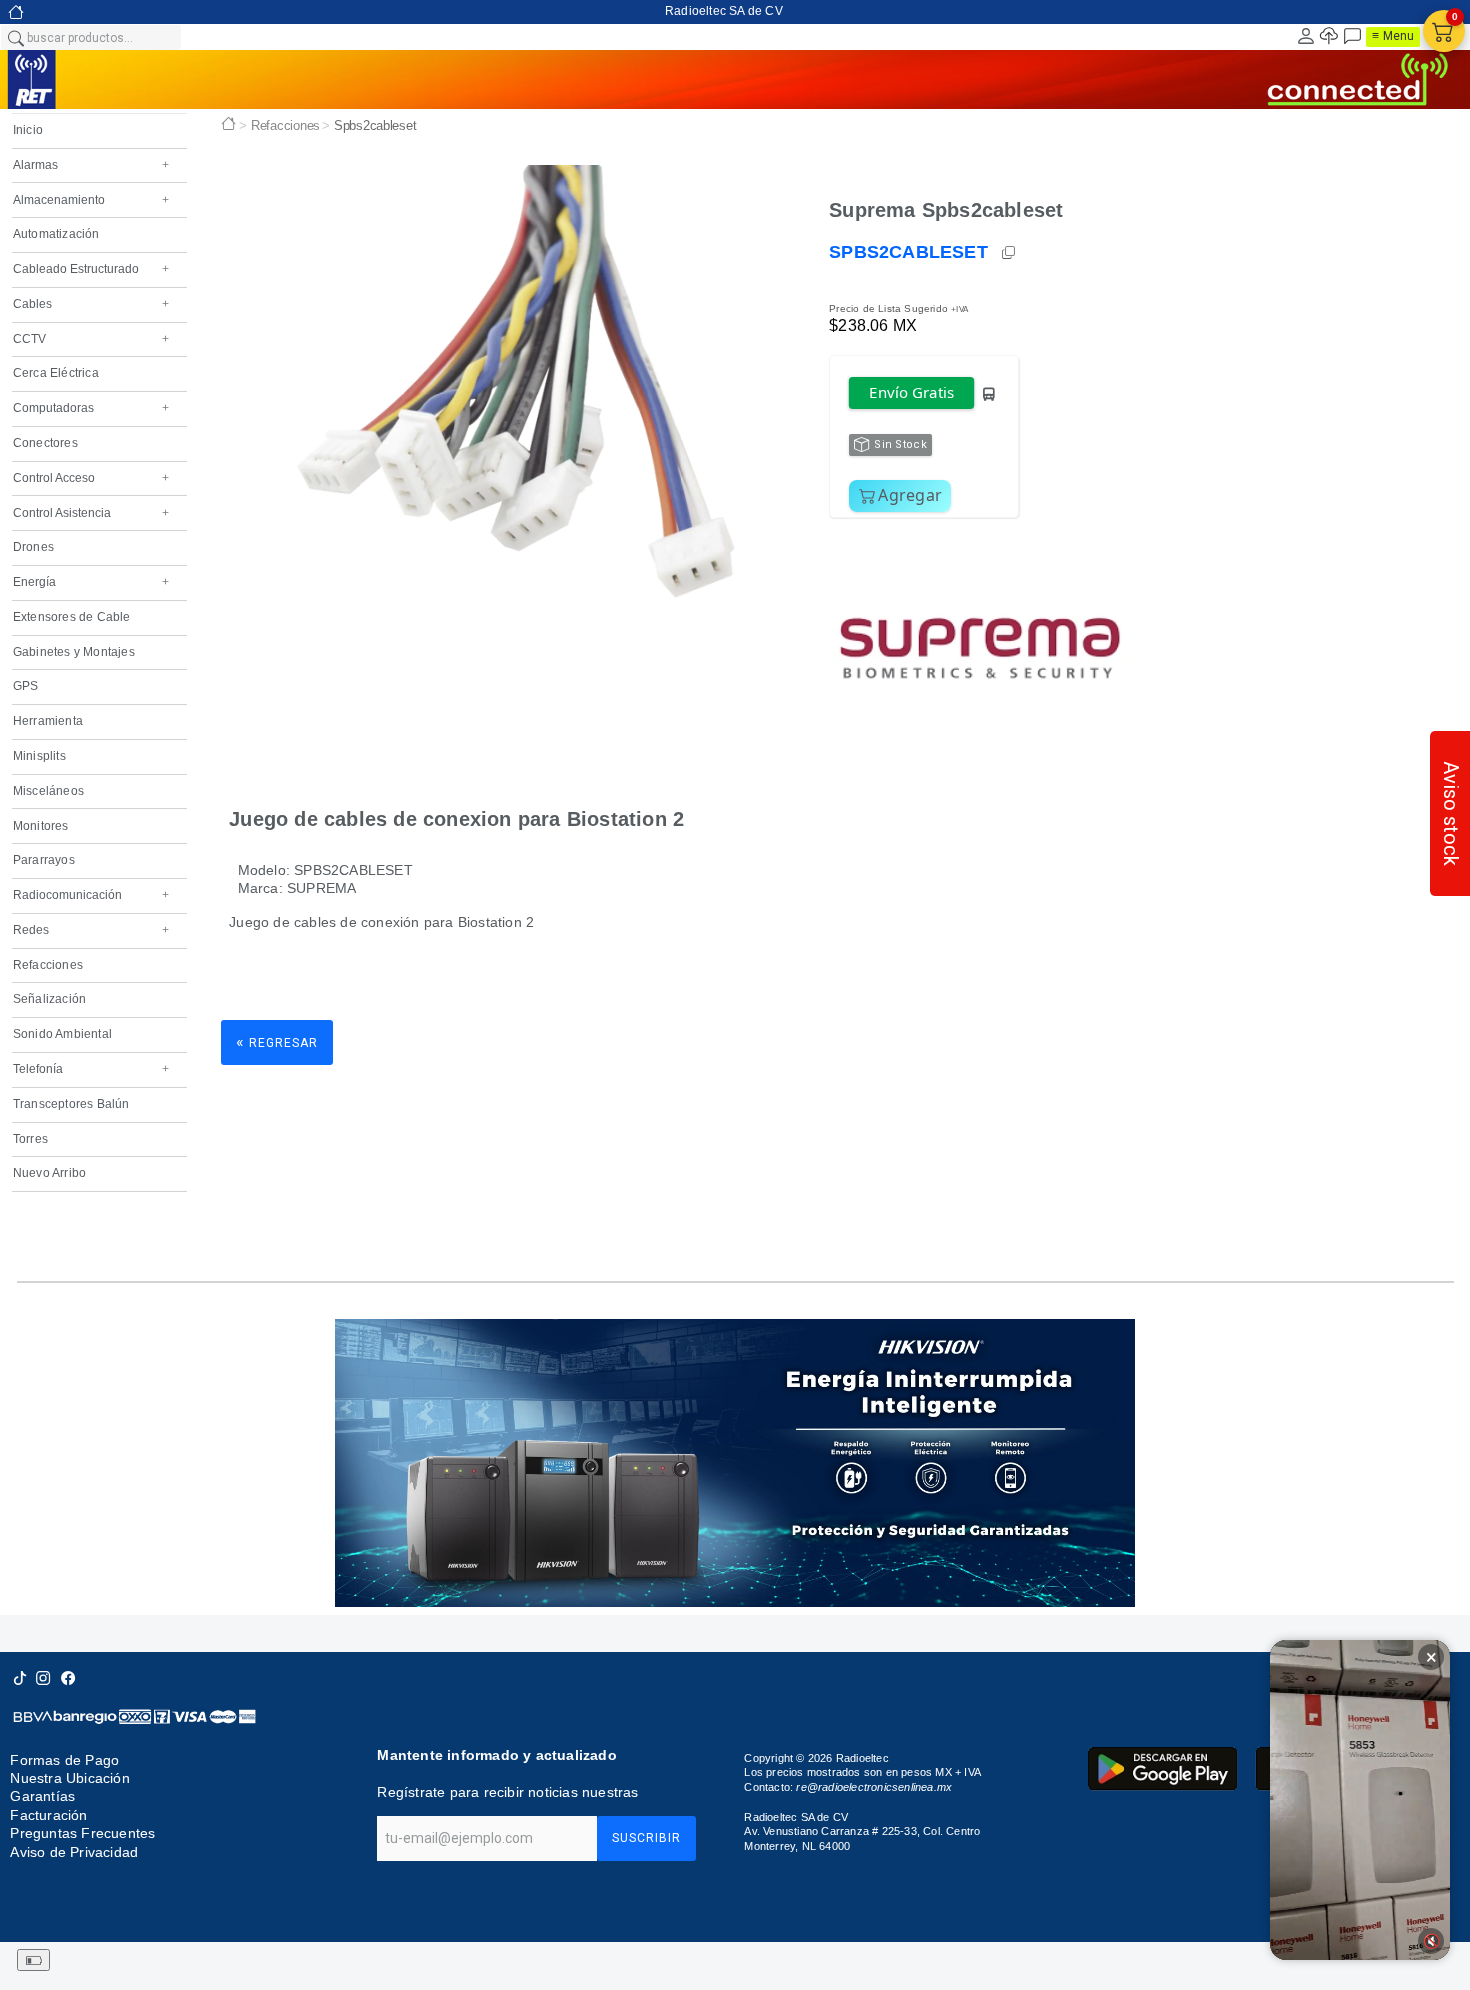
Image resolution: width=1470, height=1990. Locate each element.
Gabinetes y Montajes (74, 652)
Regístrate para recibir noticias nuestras (507, 1792)
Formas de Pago (64, 1760)
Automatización (56, 234)
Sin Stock (900, 444)
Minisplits (39, 756)
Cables (91, 304)
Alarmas (91, 165)
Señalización (49, 999)
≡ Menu (1393, 36)
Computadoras (91, 408)
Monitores (41, 826)
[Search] (15, 37)
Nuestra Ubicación (69, 1778)
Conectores (45, 443)
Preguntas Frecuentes (82, 1833)
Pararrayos (44, 860)
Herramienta (48, 721)
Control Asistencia (91, 513)
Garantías (42, 1796)
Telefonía (91, 1069)
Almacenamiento (91, 200)
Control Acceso (91, 478)
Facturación (48, 1815)
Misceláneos (48, 791)
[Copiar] (1010, 253)
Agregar (910, 495)
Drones (33, 547)
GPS (26, 686)
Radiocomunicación (91, 895)
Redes (91, 930)
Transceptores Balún (71, 1104)
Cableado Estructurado (91, 269)
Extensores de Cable (72, 617)
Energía (91, 582)
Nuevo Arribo (49, 1173)
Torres (30, 1139)
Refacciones (48, 965)
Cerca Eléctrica (56, 373)
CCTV (91, 339)
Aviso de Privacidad (74, 1852)
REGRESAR (277, 1041)
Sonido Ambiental (62, 1034)
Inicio (28, 130)
